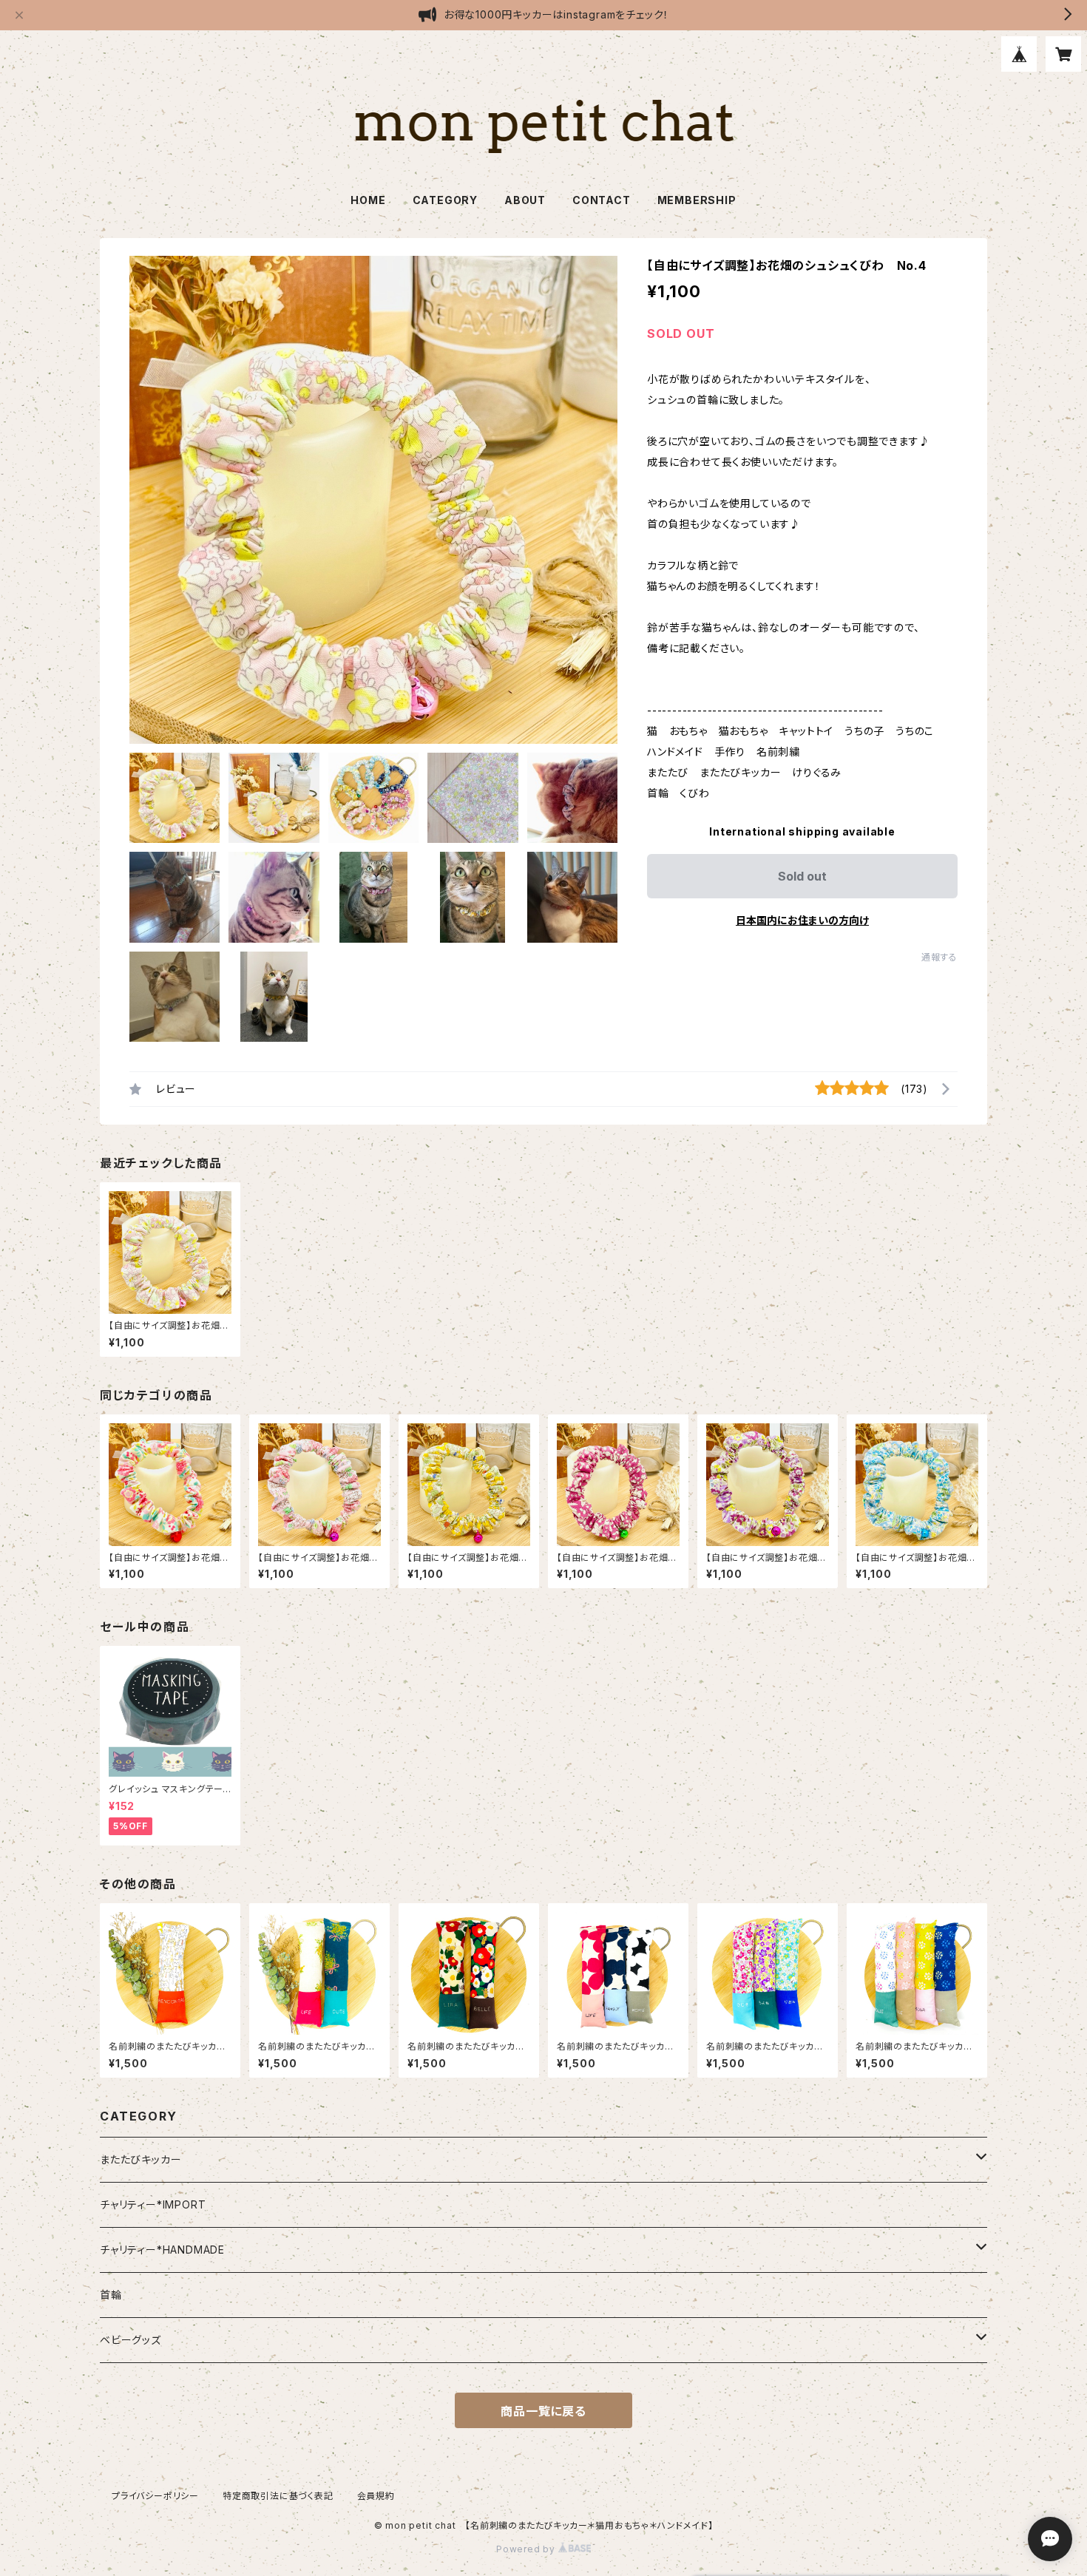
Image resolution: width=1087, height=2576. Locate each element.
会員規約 (376, 2496)
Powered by (527, 2549)
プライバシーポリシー (155, 2496)
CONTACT (602, 200)
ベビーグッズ (131, 2340)
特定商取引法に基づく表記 (278, 2496)
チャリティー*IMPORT (153, 2204)
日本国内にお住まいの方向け (802, 920)
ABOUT (525, 200)
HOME (368, 200)
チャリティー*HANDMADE (162, 2250)
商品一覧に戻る (543, 2411)
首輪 (111, 2295)
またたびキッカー (140, 2159)
